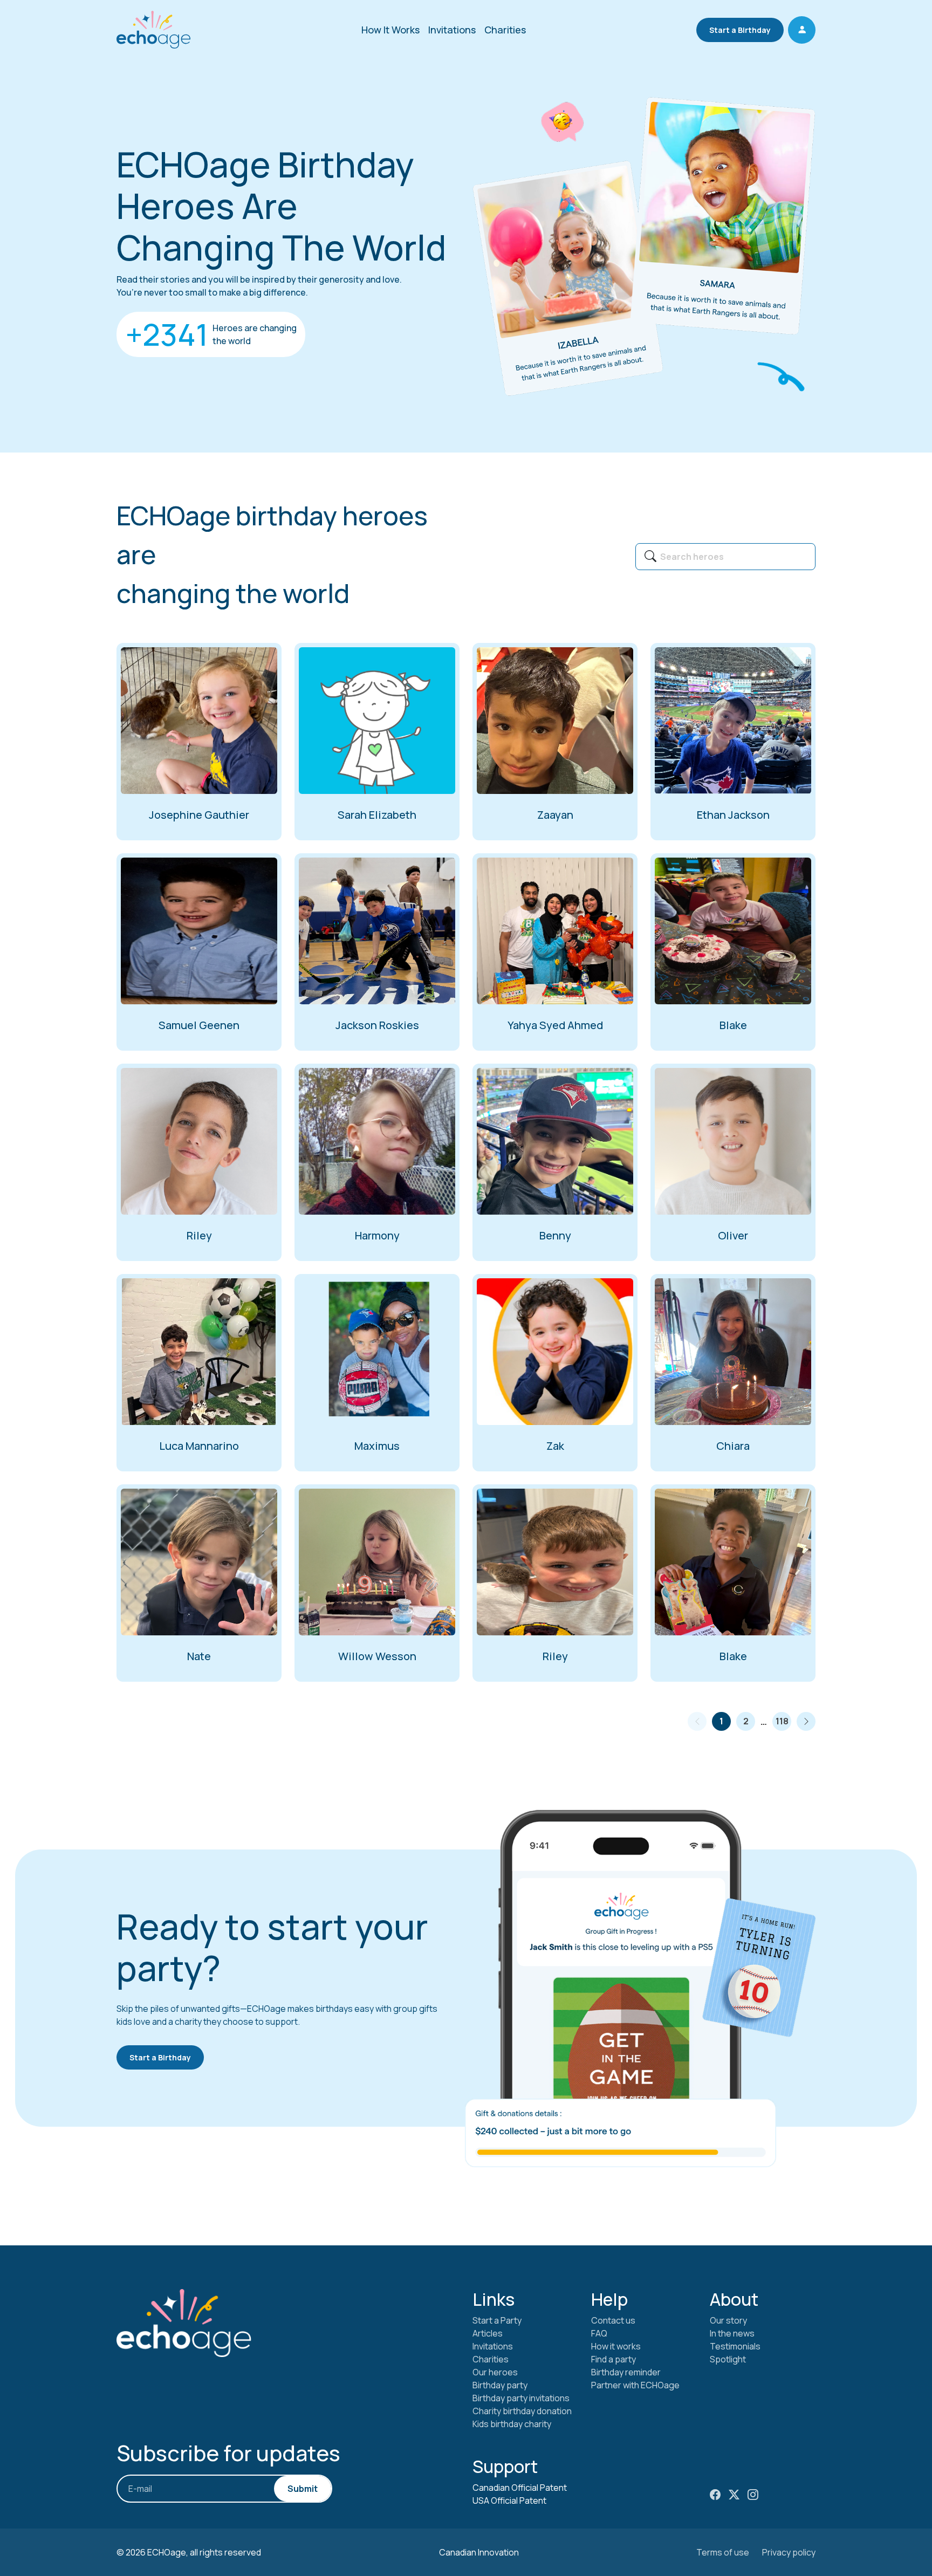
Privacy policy (789, 2552)
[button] (802, 30)
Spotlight (728, 2359)
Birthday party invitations (521, 2398)
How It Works (390, 30)
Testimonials (735, 2346)
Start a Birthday (740, 30)
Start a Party (497, 2320)
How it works (616, 2346)
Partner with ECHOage (635, 2385)
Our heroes (495, 2372)
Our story (728, 2320)
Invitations (452, 30)
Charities (505, 30)
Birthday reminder (626, 2372)
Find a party (614, 2359)
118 (782, 1721)
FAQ (599, 2333)
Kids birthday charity (512, 2424)
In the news (732, 2333)
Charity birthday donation (522, 2411)
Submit (303, 2489)
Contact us (613, 2320)
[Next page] (806, 1721)
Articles (488, 2333)
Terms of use (723, 2552)
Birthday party (500, 2385)
